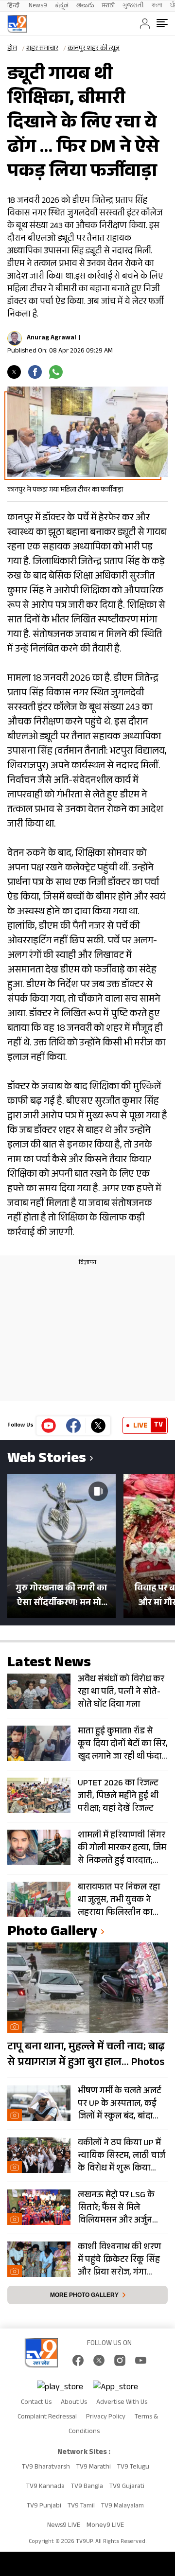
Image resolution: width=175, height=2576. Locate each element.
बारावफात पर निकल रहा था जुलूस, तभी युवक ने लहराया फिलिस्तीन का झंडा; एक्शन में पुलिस (119, 1900)
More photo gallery (84, 2295)
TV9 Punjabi (44, 2506)
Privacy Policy (106, 2417)
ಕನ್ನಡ (62, 6)
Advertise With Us (122, 2403)
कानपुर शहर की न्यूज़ (94, 49)
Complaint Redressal (47, 2417)
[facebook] (35, 372)
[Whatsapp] (56, 372)
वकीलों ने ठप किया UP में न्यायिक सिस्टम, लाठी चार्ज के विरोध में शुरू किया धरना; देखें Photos (122, 2156)
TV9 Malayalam (122, 2506)
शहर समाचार (42, 49)
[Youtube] (49, 1426)
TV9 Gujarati (127, 2487)
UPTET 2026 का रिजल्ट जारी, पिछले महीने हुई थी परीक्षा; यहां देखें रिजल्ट (118, 1796)
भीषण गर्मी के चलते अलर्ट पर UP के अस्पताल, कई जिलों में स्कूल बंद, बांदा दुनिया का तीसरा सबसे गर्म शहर (122, 2104)
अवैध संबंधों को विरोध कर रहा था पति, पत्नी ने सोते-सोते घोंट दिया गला (121, 1692)
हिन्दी (14, 6)
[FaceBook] (78, 2360)
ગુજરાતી (133, 6)
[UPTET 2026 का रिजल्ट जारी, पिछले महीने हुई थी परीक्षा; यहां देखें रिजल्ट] (39, 1795)
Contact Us (36, 2403)
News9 (38, 6)
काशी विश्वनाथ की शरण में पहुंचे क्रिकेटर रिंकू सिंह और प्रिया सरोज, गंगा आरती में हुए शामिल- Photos (119, 2260)
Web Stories (47, 1460)
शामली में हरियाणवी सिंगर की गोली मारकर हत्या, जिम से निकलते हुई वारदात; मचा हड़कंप (122, 1848)
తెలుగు (85, 6)
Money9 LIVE (105, 2526)
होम (12, 49)
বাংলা (157, 6)
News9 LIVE (64, 2526)
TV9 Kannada (45, 2487)
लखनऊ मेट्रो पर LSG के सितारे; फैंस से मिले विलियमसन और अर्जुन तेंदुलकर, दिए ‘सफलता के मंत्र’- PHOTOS (120, 2208)
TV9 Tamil (81, 2506)
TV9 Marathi (94, 2468)
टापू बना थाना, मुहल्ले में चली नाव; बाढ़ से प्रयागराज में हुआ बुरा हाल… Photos (86, 2055)
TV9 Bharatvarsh (46, 2468)
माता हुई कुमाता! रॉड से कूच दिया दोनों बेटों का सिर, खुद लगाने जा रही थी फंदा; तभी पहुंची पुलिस (123, 1744)
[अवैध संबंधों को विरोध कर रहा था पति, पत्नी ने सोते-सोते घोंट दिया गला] (39, 1691)
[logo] (17, 24)
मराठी (108, 6)
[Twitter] (14, 372)
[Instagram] (120, 2360)
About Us (74, 2403)
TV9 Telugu (133, 2468)
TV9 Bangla (87, 2487)
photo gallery (52, 1933)
